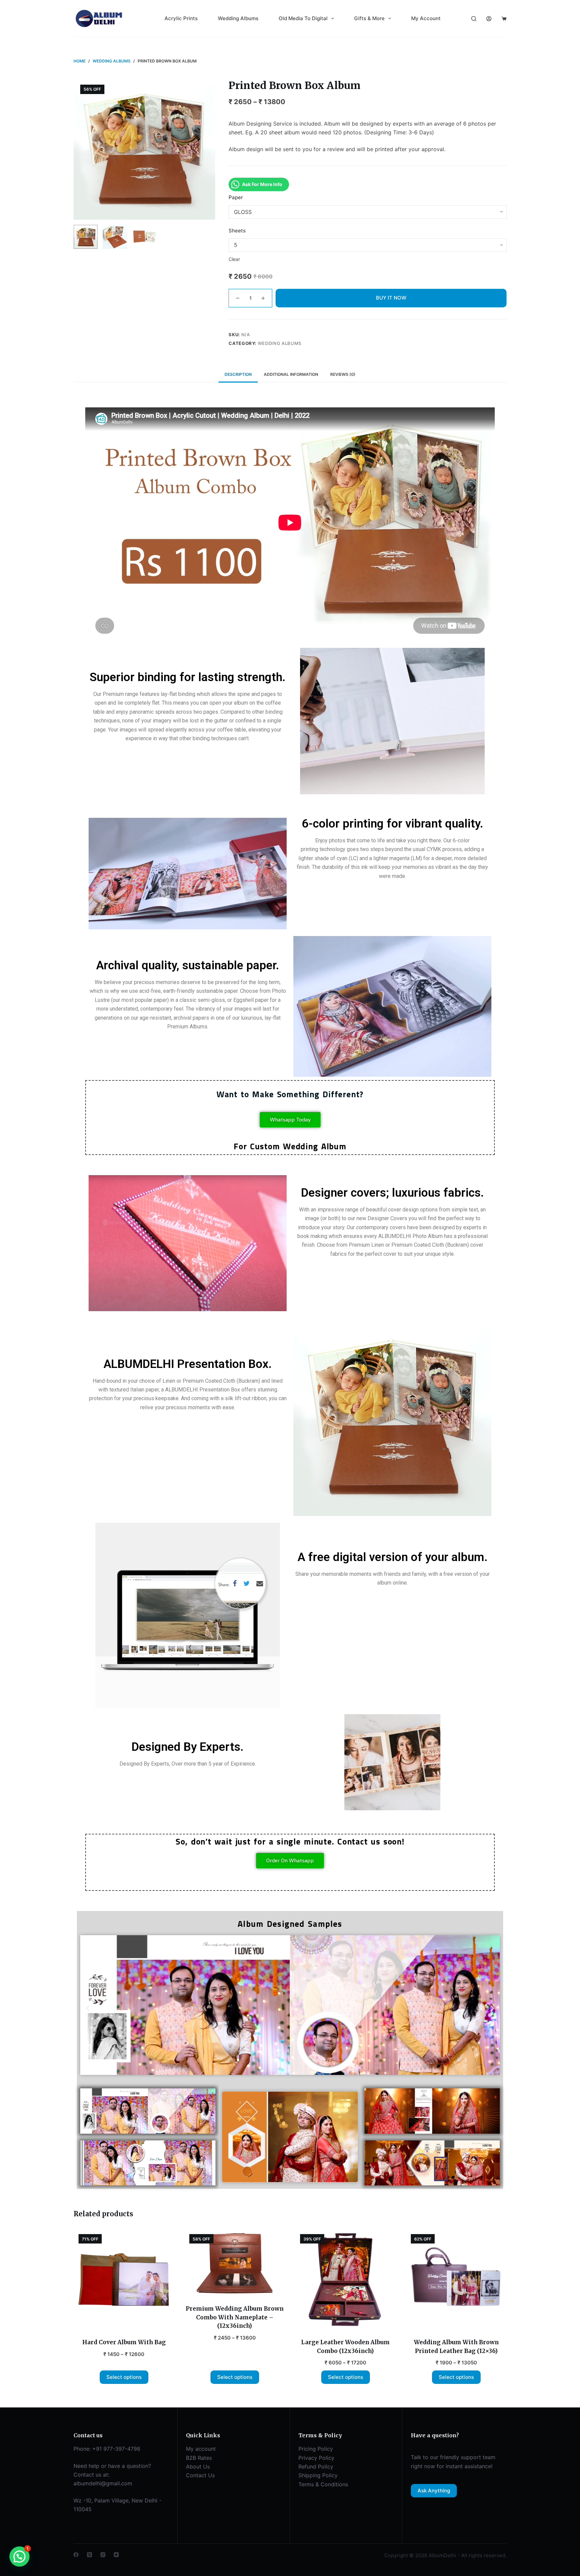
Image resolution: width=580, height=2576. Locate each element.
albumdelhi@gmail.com (103, 2483)
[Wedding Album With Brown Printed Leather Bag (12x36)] (456, 2279)
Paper (236, 197)
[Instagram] (103, 2555)
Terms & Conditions (323, 2484)
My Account (426, 18)
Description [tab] (238, 374)
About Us (198, 2467)
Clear (234, 259)
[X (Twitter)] (89, 2555)
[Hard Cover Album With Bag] (124, 2279)
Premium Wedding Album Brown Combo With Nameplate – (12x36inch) (235, 2317)
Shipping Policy (318, 2475)
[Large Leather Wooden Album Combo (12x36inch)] (345, 2279)
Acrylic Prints (181, 18)
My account (201, 2449)
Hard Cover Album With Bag (124, 2342)
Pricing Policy (316, 2449)
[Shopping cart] (504, 19)
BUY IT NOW (391, 298)
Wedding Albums (238, 18)
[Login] (489, 19)
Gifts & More (369, 18)
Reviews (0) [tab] (343, 374)
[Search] (474, 19)
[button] (88, 2008)
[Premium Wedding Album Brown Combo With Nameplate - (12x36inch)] (235, 2263)
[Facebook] (76, 2555)
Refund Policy (316, 2467)
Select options (124, 2377)
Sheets (237, 231)
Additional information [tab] (291, 374)
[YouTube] (116, 2555)
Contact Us (200, 2475)
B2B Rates (199, 2458)
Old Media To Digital (303, 18)
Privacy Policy (316, 2458)
